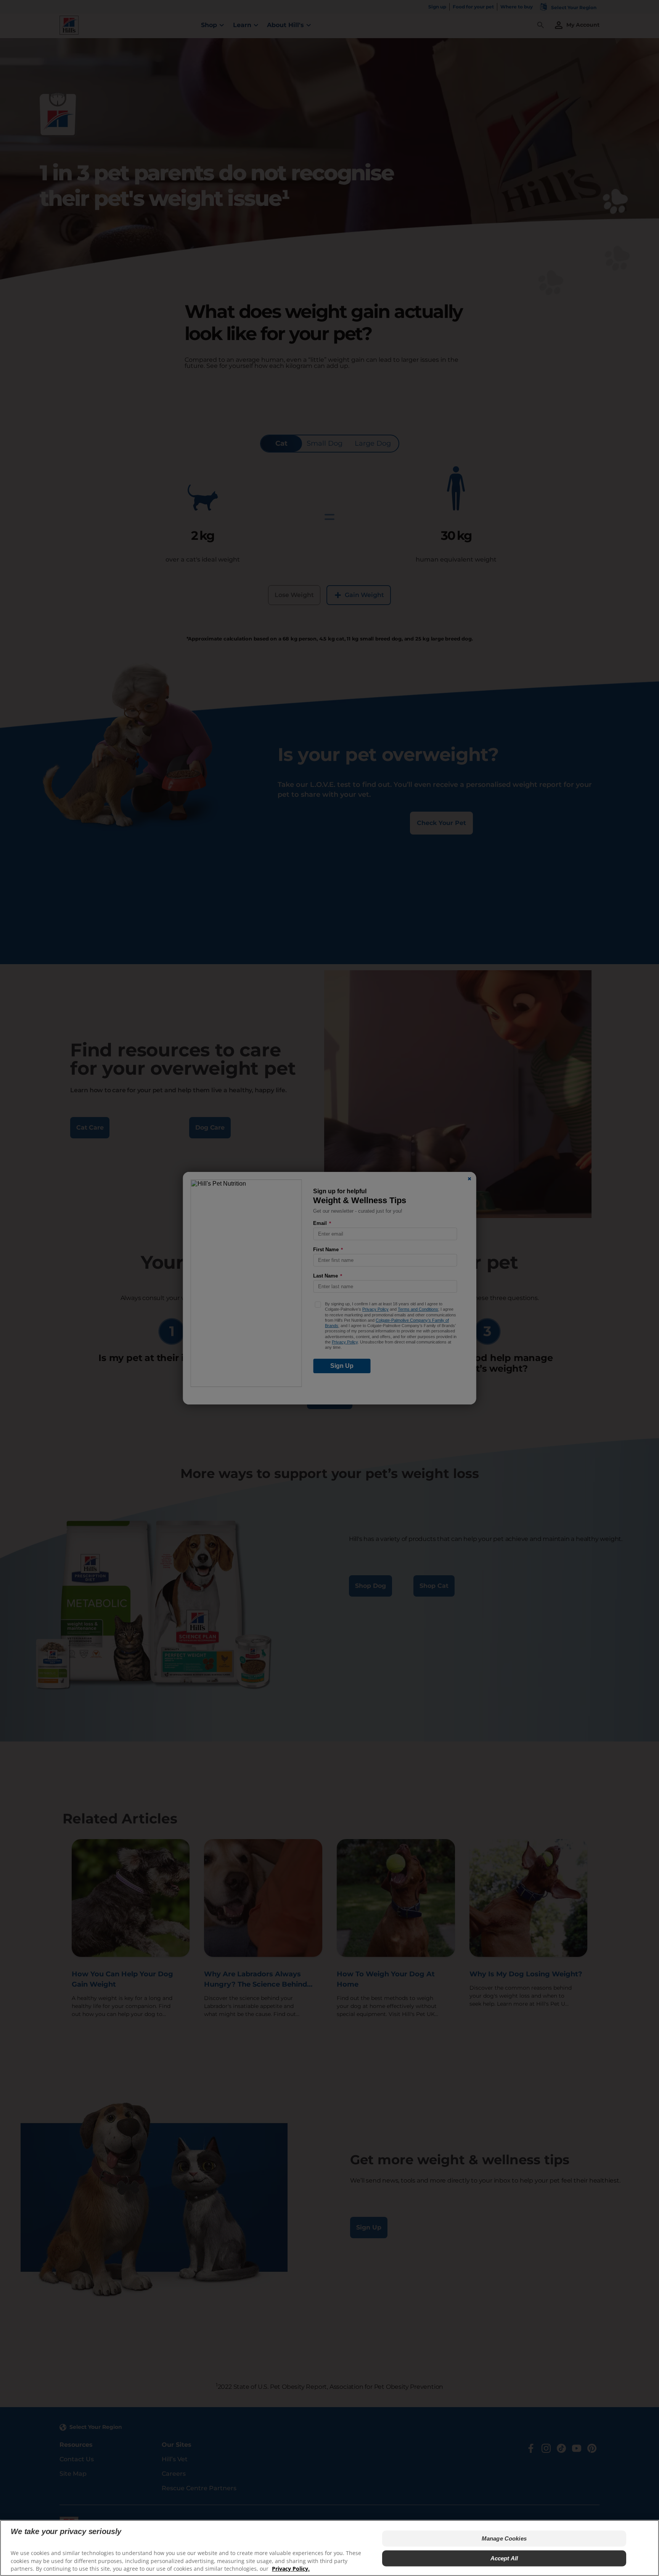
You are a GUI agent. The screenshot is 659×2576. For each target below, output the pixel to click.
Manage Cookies (504, 2538)
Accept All (504, 2558)
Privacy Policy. (291, 2569)
